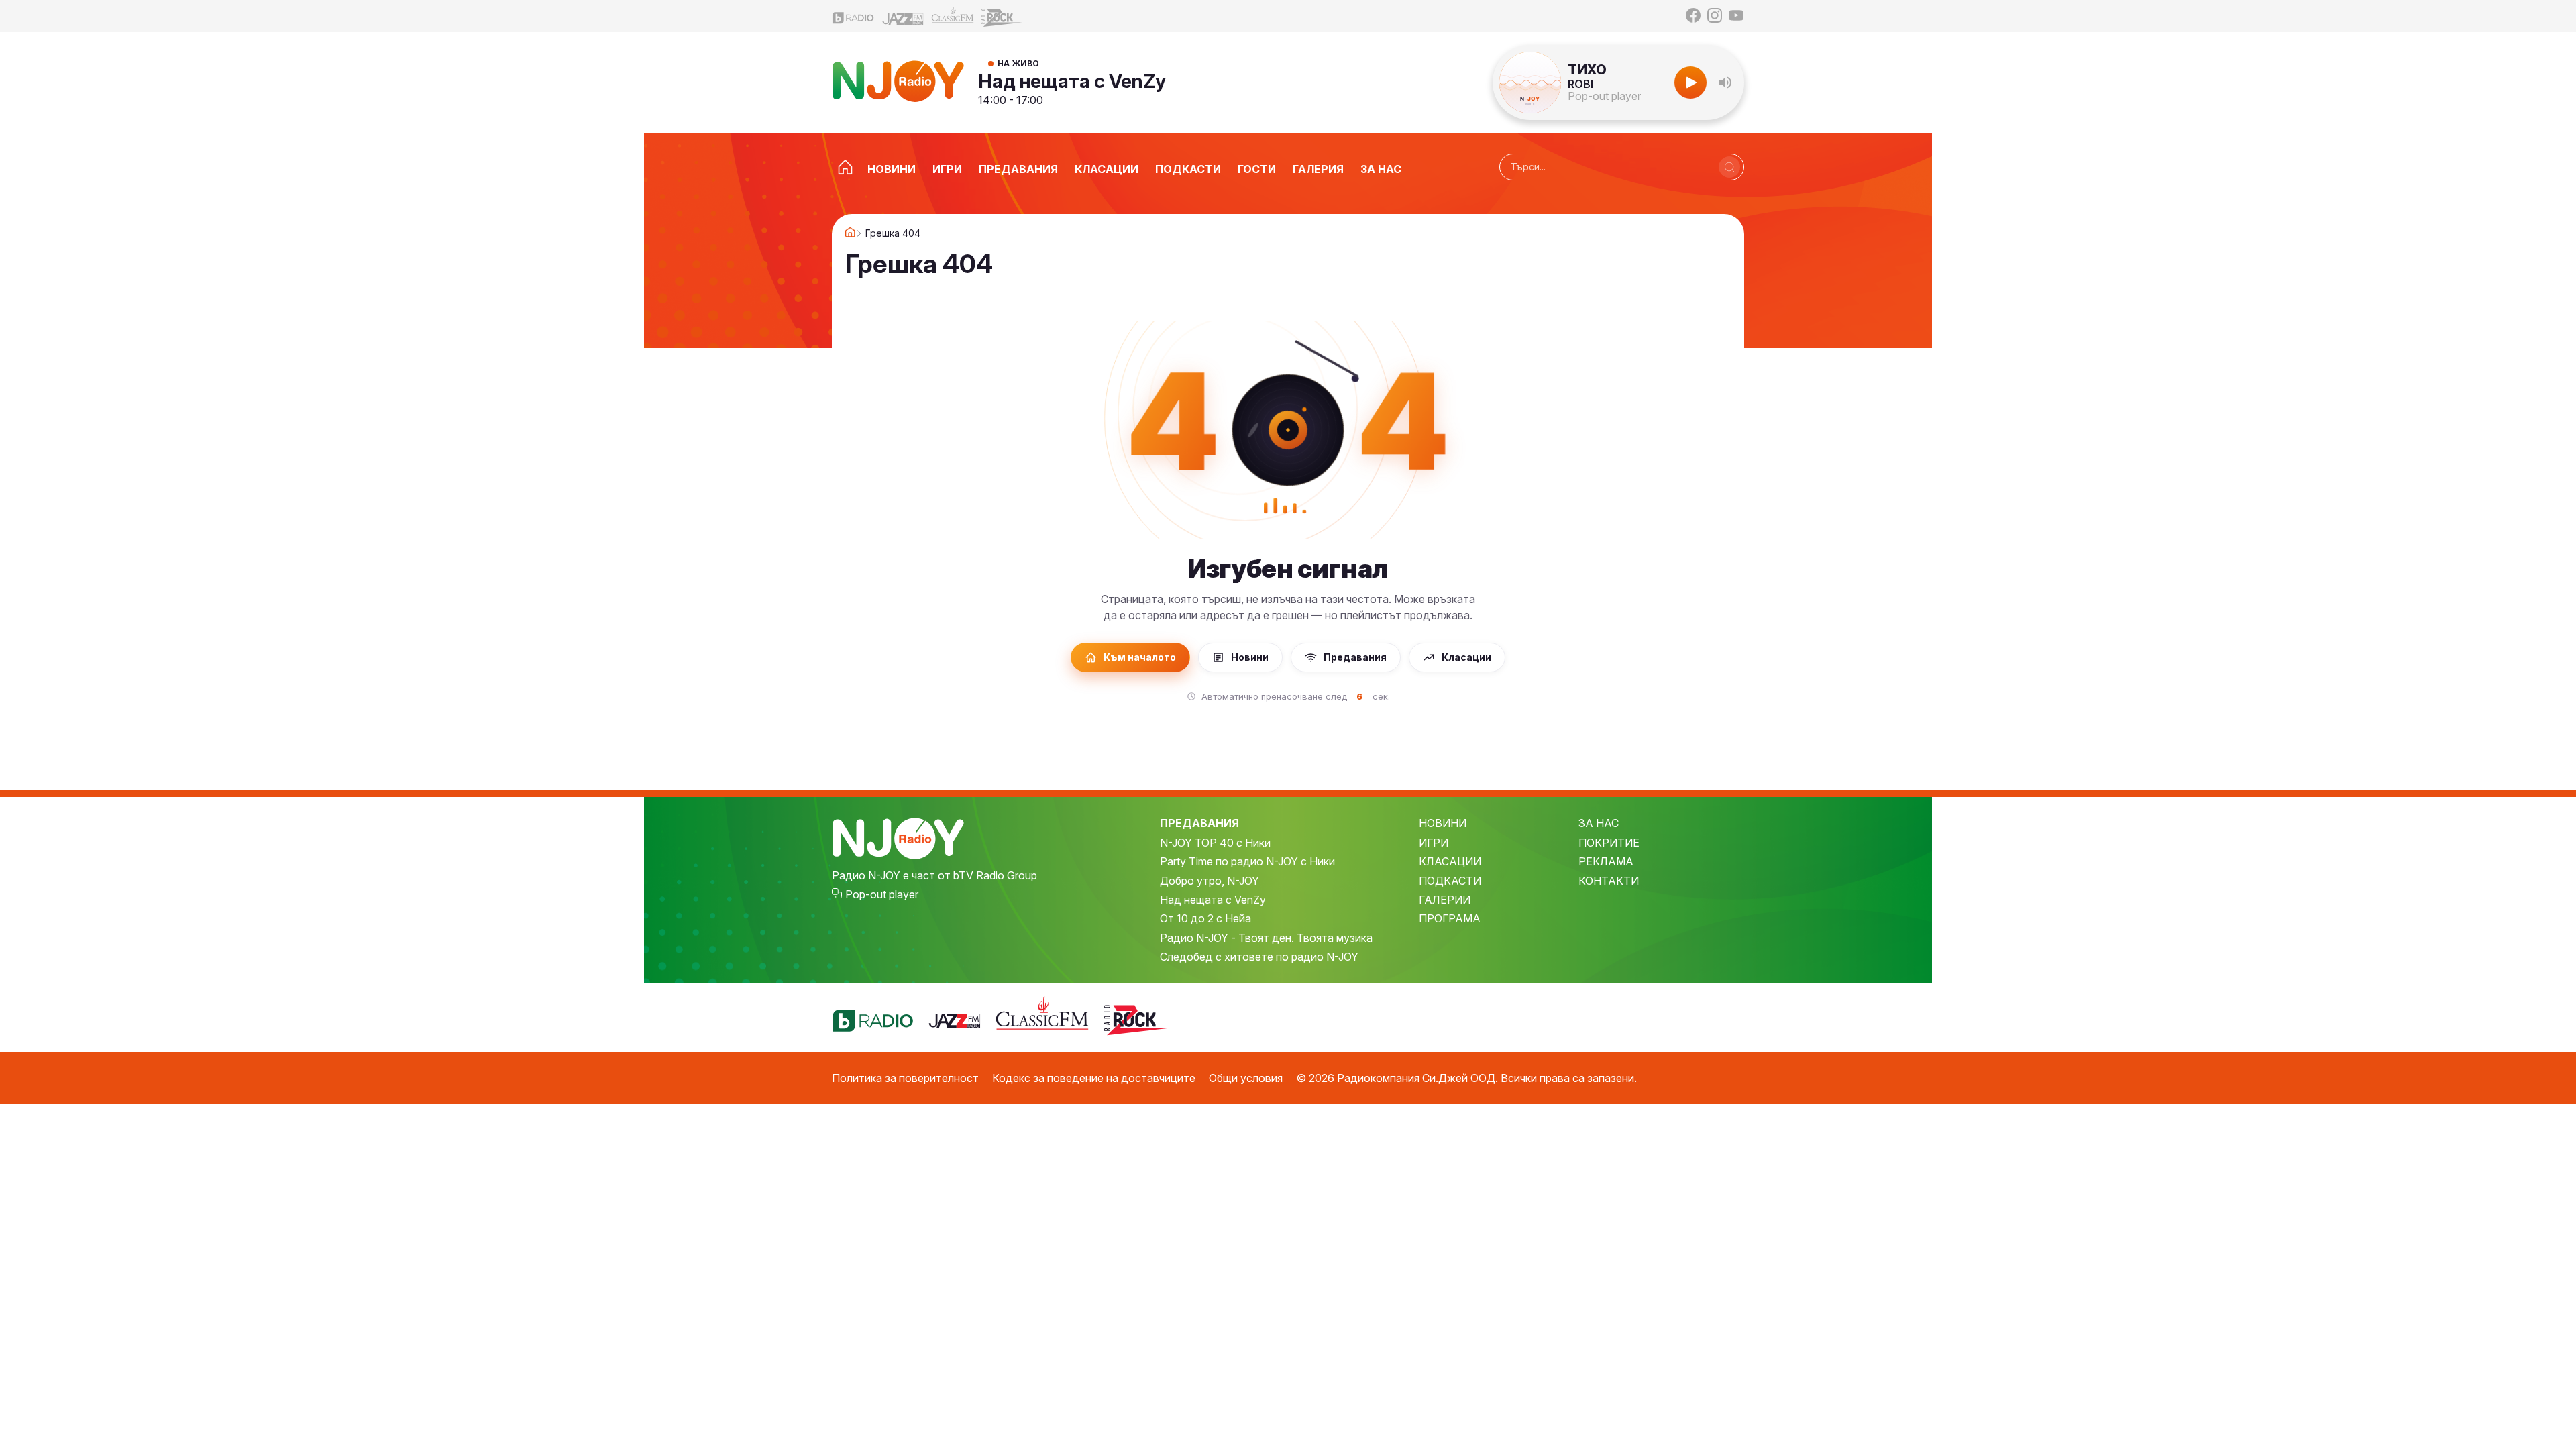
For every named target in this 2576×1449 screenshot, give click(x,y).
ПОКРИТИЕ (1609, 843)
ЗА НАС (1599, 823)
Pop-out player (1604, 96)
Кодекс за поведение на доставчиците (1094, 1078)
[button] (1725, 83)
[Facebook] (1693, 15)
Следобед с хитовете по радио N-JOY (1259, 957)
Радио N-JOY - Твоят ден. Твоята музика (1266, 938)
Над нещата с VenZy (1072, 81)
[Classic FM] (953, 16)
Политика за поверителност (905, 1078)
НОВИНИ (1443, 823)
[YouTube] (1736, 15)
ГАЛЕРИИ (1445, 900)
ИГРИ (1434, 843)
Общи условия (1246, 1078)
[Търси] (1729, 167)
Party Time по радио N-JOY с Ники (1247, 861)
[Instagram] (1715, 15)
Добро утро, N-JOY (1210, 881)
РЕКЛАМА (1606, 861)
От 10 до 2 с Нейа (1205, 918)
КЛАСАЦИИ (1450, 861)
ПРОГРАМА (1450, 918)
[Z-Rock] (1002, 16)
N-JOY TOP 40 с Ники (1215, 843)
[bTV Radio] (853, 16)
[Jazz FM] (903, 16)
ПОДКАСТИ (1450, 881)
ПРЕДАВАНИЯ (1199, 823)
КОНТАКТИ (1609, 881)
